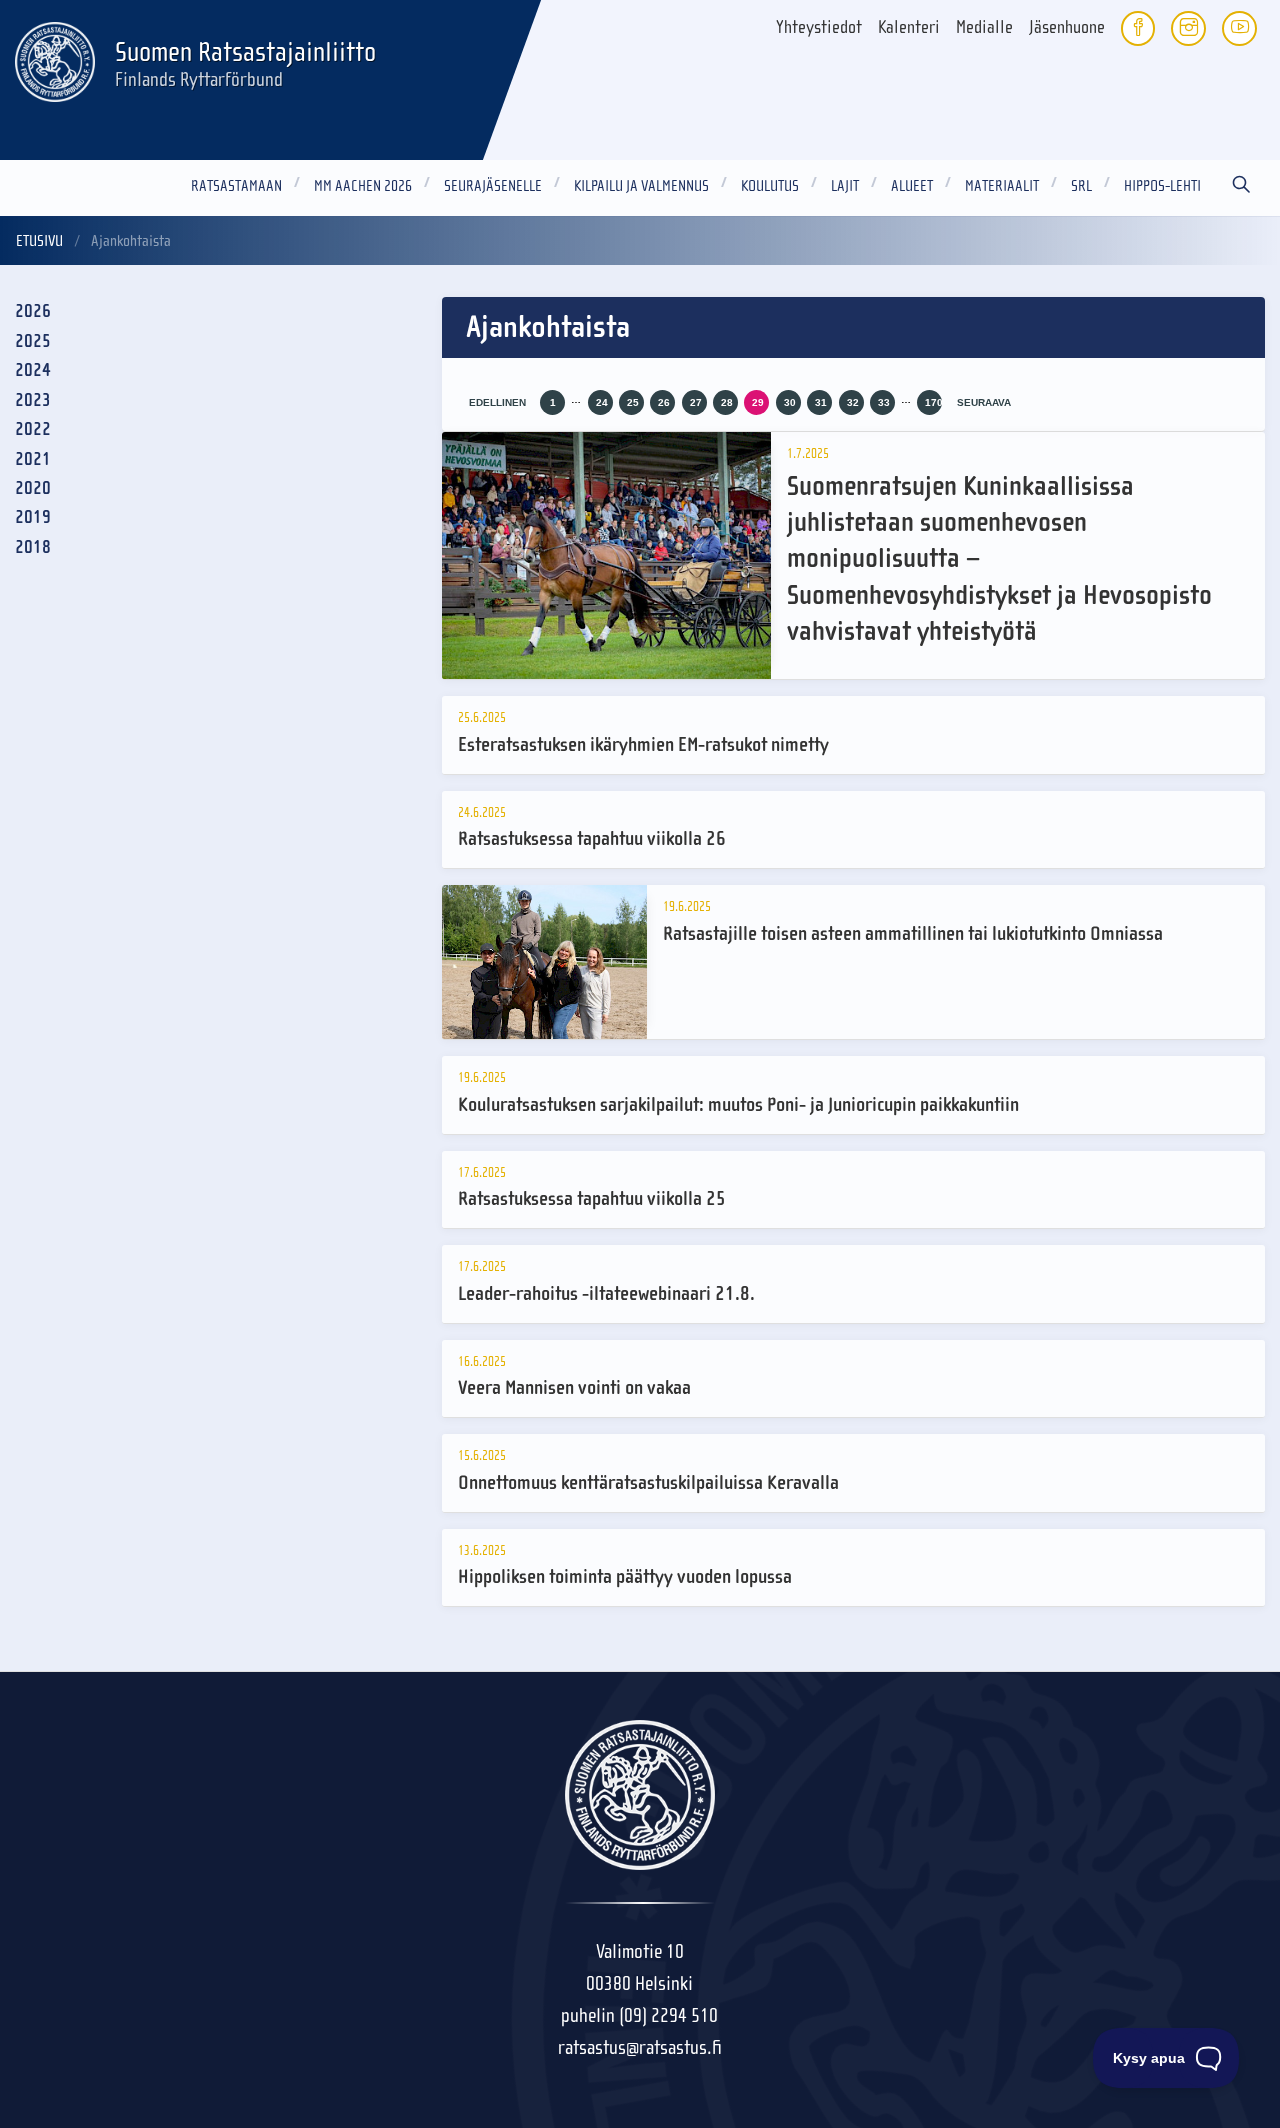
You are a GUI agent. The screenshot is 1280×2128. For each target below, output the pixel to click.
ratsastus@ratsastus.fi (640, 2047)
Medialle (984, 27)
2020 (33, 488)
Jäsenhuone (1067, 27)
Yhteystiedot (819, 27)
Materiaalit (1002, 186)
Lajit (845, 186)
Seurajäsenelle (493, 186)
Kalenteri (909, 27)
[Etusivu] (55, 59)
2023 (33, 400)
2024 (33, 370)
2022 (33, 429)
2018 (33, 547)
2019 (33, 517)
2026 (33, 311)
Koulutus (770, 186)
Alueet (912, 186)
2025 (33, 341)
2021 (33, 459)
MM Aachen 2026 (363, 186)
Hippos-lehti (1162, 186)
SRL (1081, 186)
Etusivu (39, 241)
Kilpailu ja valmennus (641, 186)
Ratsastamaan (236, 186)
